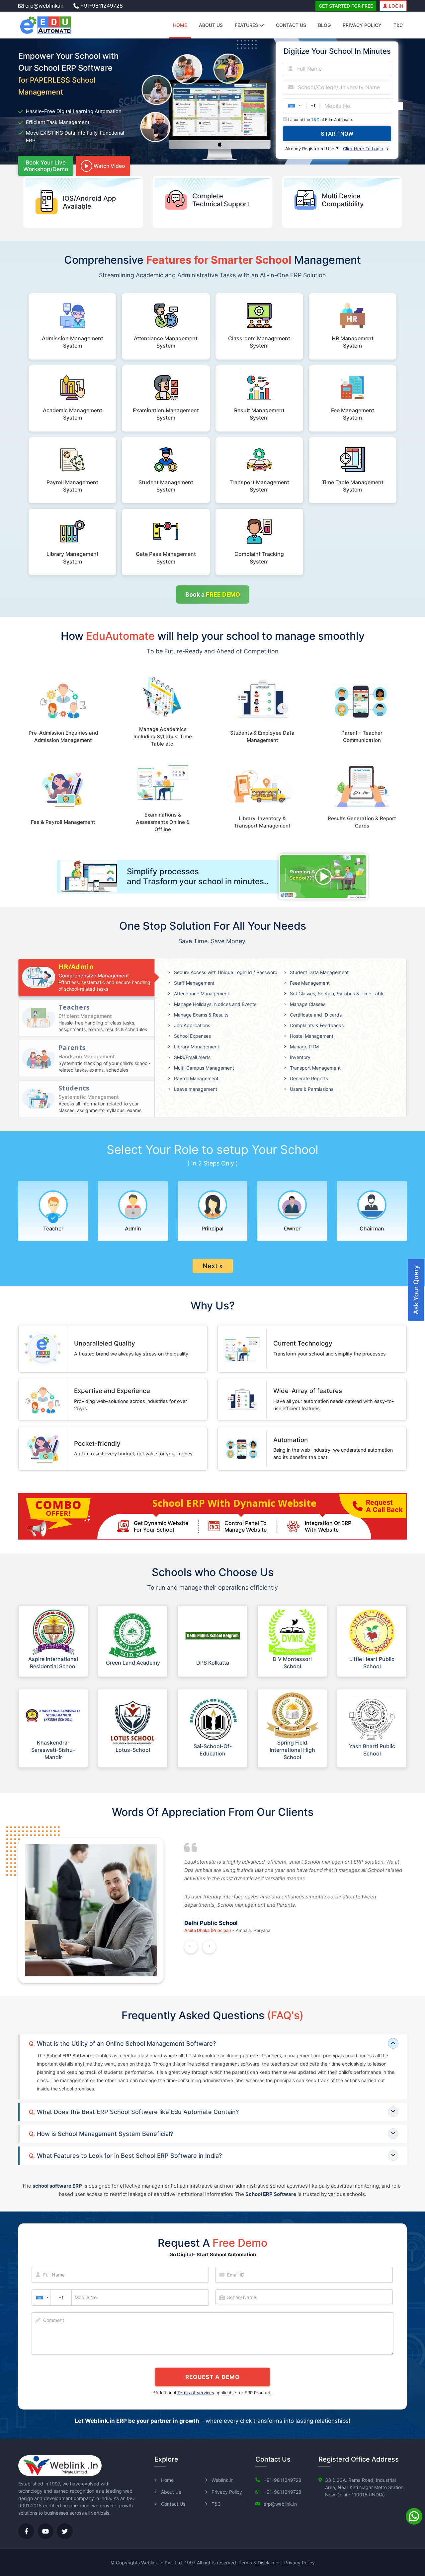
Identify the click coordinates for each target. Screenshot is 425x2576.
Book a (213, 594)
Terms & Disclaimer (259, 2563)
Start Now (337, 134)
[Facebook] (26, 2531)
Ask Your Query (416, 1290)
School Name (242, 2297)
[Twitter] (65, 2531)
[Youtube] (45, 2531)
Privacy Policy (362, 25)
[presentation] (191, 1947)
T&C (398, 25)
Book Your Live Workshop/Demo (46, 166)
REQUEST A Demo (212, 2377)
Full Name (54, 2275)
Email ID (236, 2275)
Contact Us (291, 25)
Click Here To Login (363, 149)
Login (396, 6)
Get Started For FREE (346, 6)
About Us (211, 25)
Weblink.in (222, 2480)
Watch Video (109, 166)
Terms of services (196, 2393)
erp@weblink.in (44, 6)
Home (180, 25)
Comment (54, 2320)
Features (247, 25)
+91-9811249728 (102, 6)
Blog (324, 25)
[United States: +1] (41, 2298)
